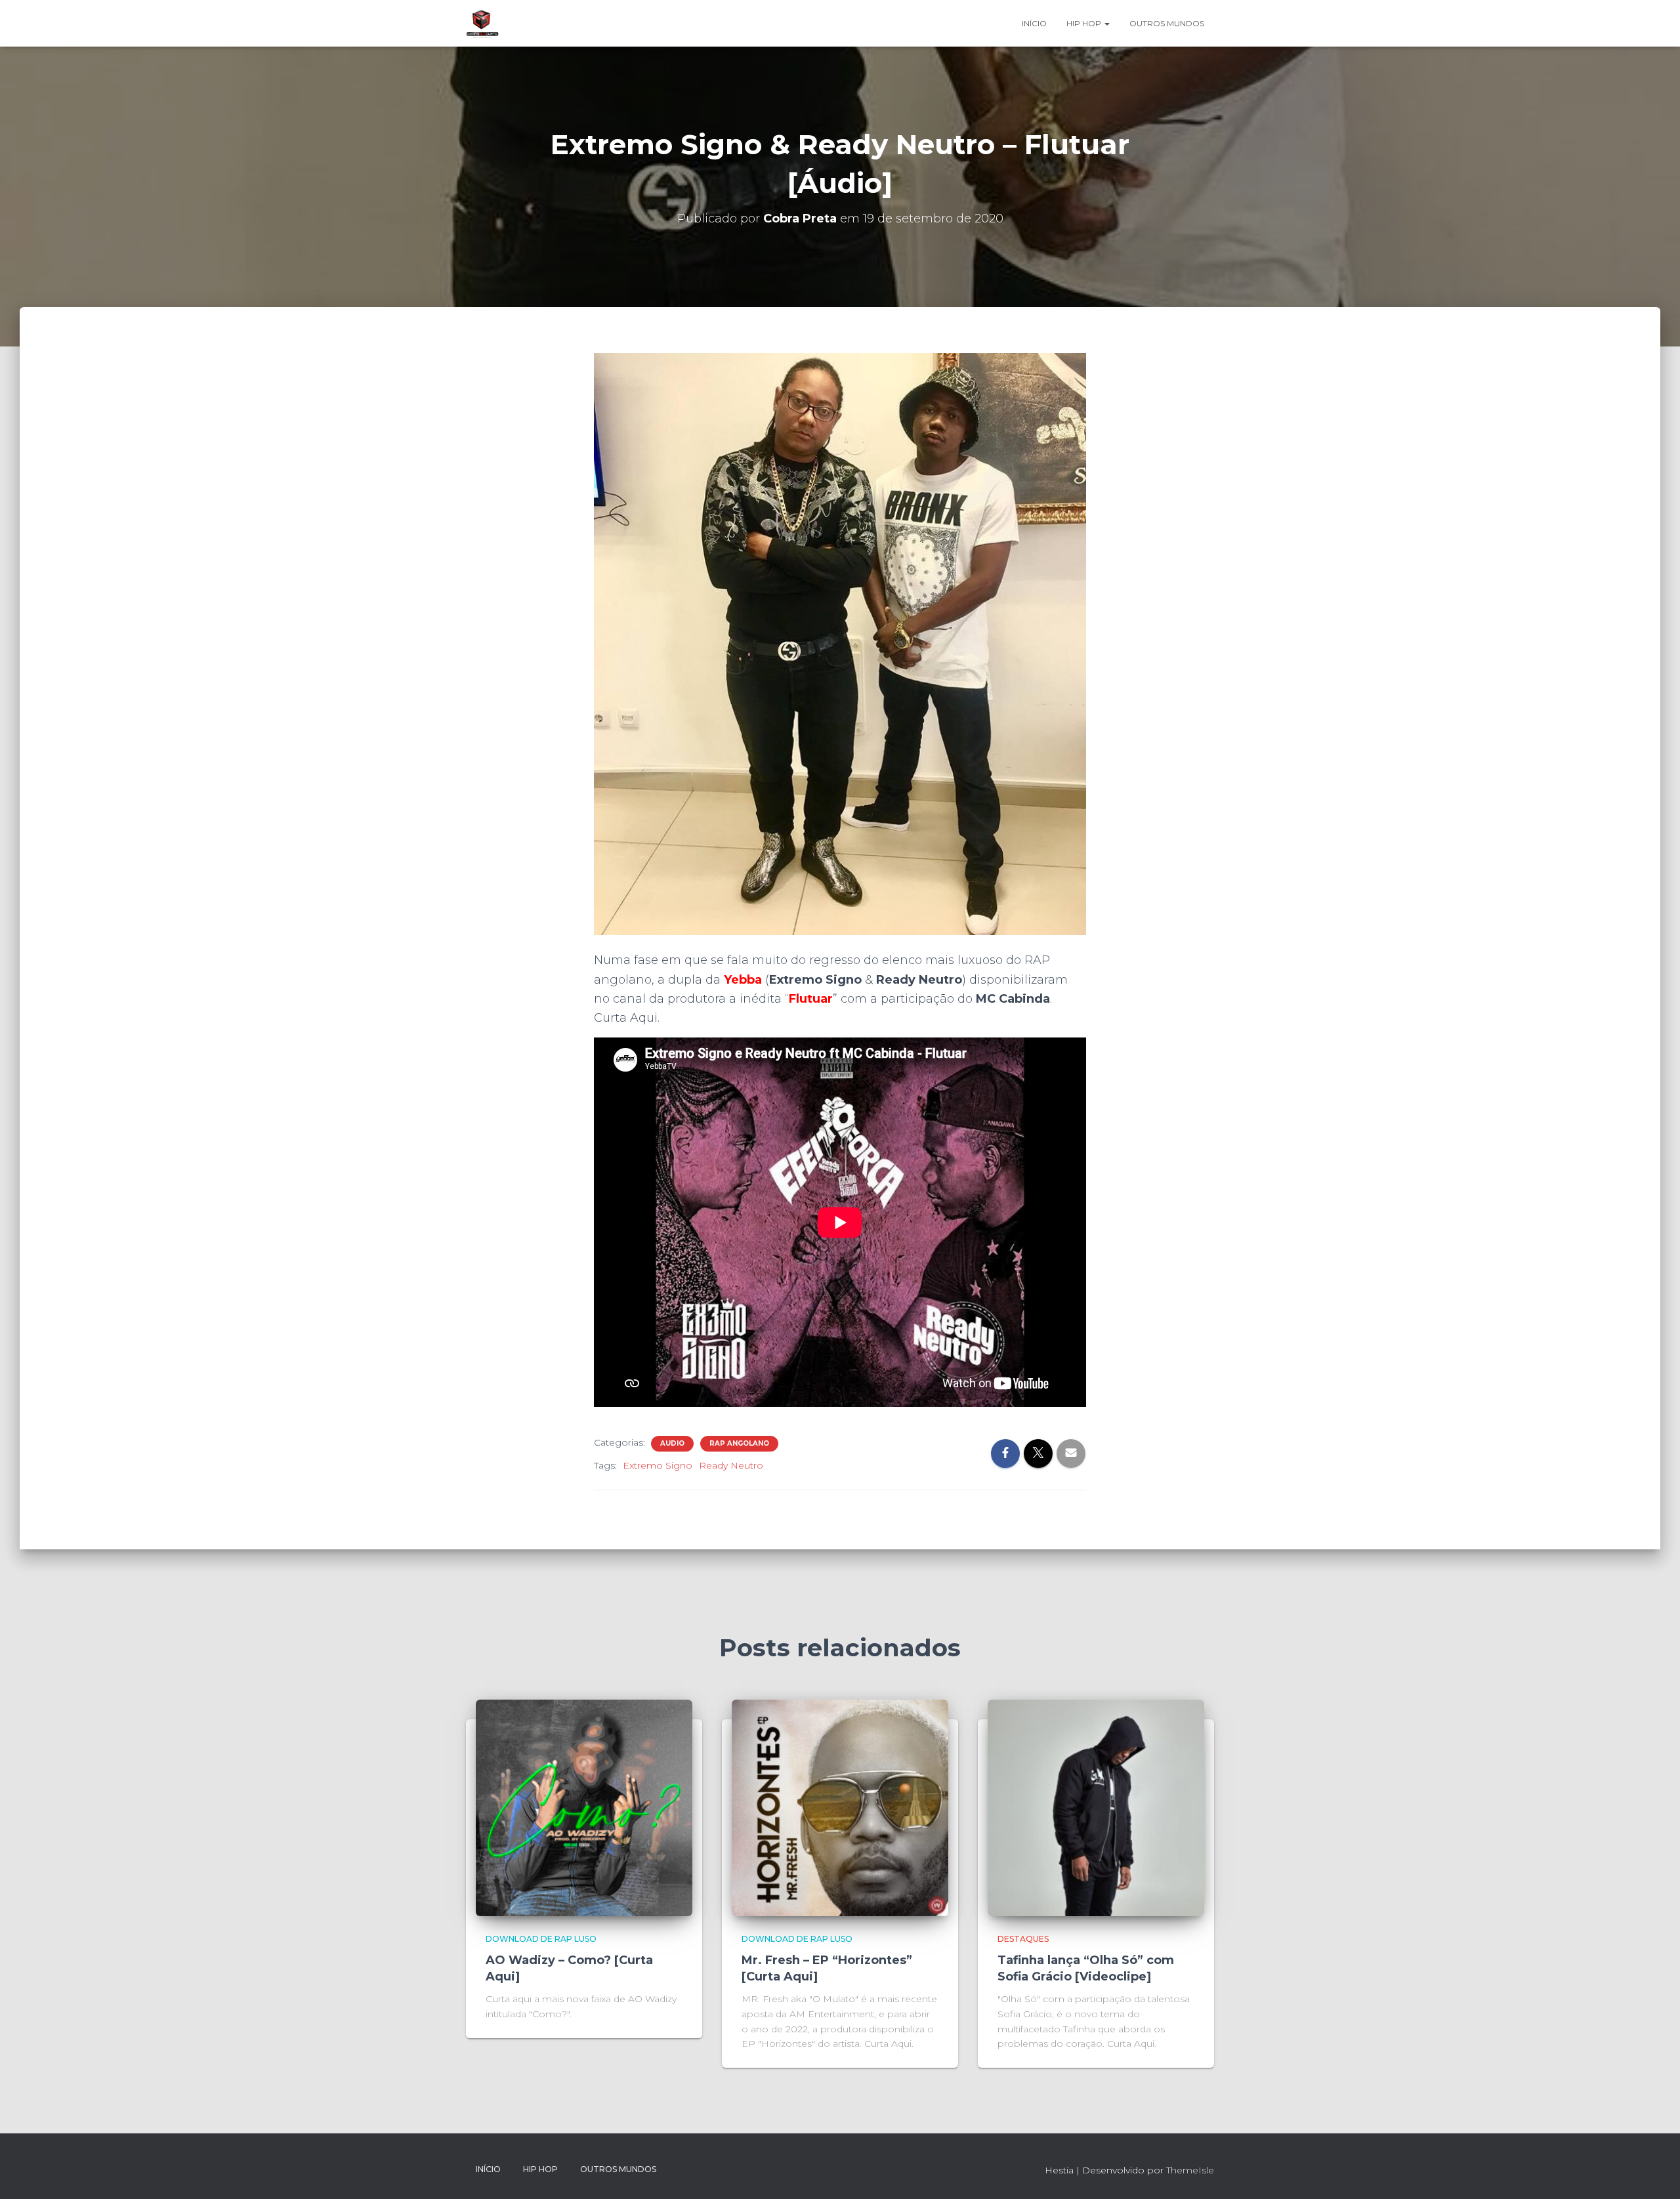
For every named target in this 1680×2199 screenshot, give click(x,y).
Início (1034, 23)
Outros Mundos (1167, 23)
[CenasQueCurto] (482, 24)
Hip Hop (1085, 23)
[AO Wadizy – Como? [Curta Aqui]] (584, 1807)
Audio (672, 1443)
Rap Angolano (739, 1443)
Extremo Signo (658, 1465)
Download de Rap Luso (541, 1939)
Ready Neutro (731, 1465)
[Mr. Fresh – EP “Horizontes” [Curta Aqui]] (840, 1807)
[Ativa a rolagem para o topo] (1654, 2173)
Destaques (1023, 1939)
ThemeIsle (1190, 2170)
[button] (1106, 23)
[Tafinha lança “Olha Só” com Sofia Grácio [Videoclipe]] (1096, 1807)
